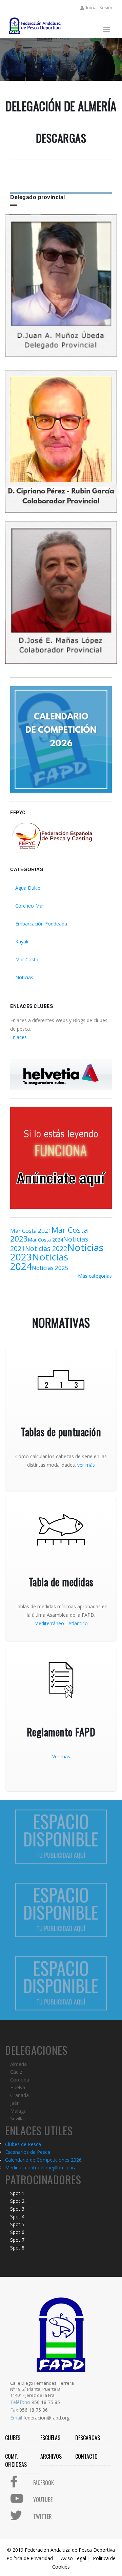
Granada (19, 2095)
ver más (86, 1465)
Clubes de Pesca (23, 2144)
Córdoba (20, 2080)
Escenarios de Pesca (28, 2152)
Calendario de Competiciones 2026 (43, 2160)
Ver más (61, 1756)
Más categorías (95, 1276)
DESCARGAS (88, 2438)
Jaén (15, 2103)
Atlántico (78, 1623)
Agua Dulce (28, 888)
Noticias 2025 (50, 1268)
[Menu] (106, 30)
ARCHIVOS (51, 2456)
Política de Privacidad (30, 2558)
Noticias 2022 (46, 1248)
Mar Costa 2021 (31, 1231)
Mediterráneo (49, 1623)
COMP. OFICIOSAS (16, 2460)
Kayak (22, 942)
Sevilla (17, 2118)
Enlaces (18, 1037)
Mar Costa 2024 (45, 1240)
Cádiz (16, 2072)
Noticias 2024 (39, 1261)
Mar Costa (27, 959)
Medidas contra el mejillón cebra (41, 2168)
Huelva (18, 2087)
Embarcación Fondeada (41, 924)
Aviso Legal (74, 2558)
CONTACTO (86, 2456)
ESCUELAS (50, 2438)
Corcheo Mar (30, 906)
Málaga (18, 2111)
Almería (18, 2064)
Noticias (24, 977)
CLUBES (13, 2438)
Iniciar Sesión (100, 7)
